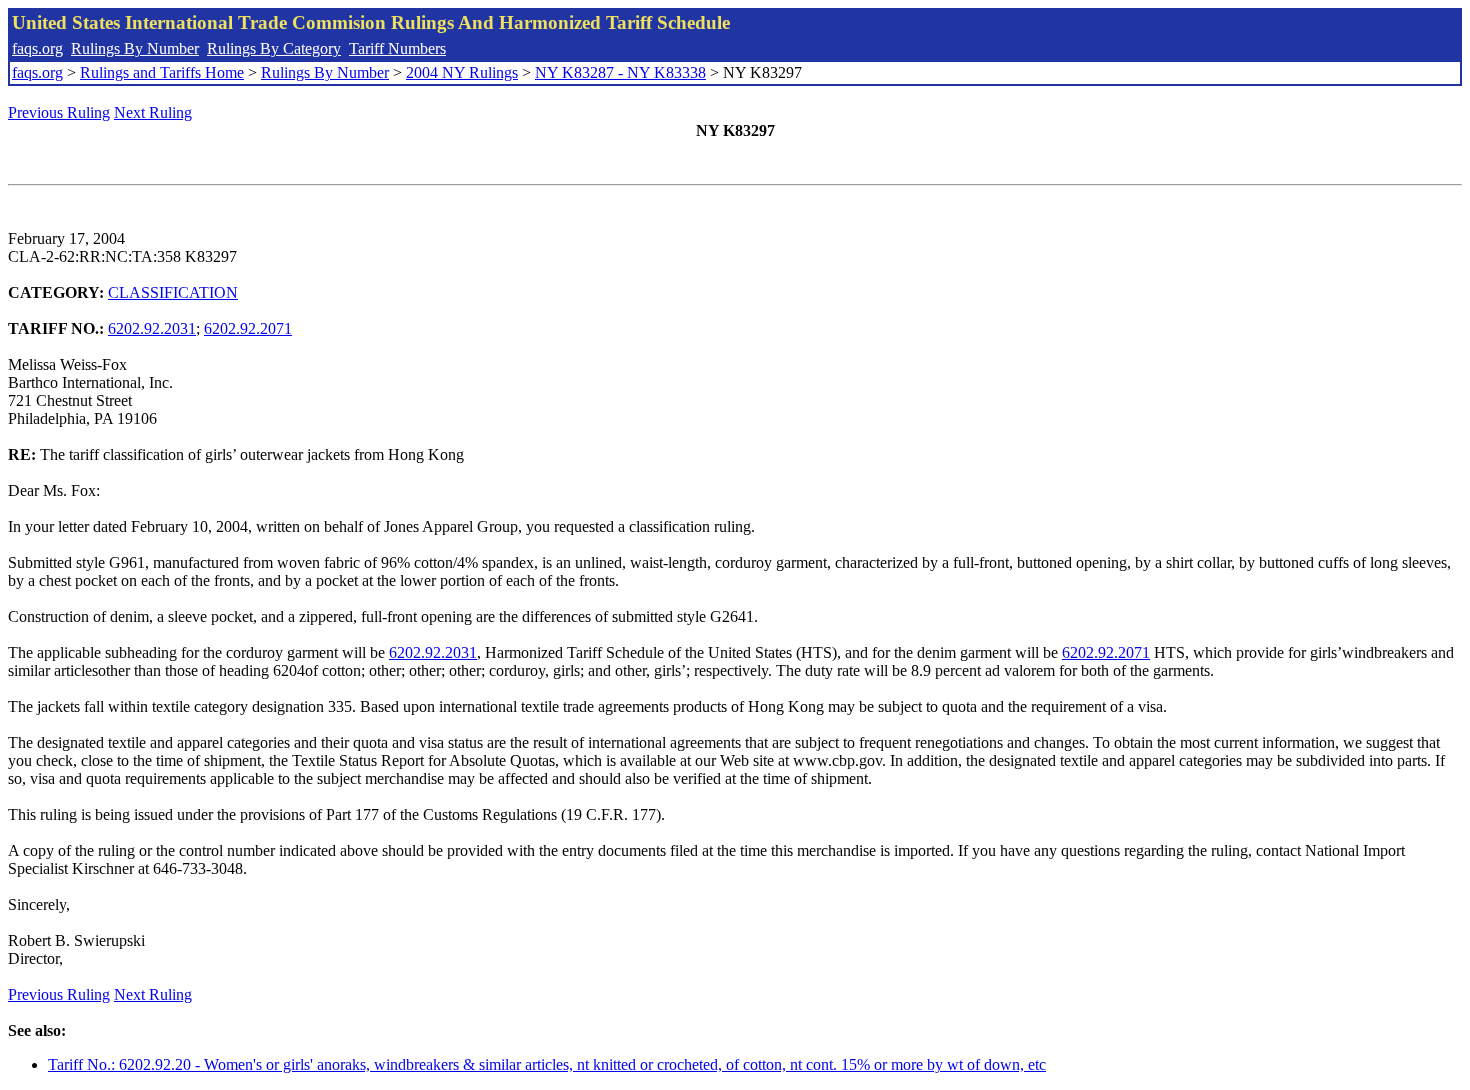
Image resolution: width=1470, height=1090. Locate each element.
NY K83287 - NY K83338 (620, 72)
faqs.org (37, 48)
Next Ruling (153, 112)
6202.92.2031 (152, 328)
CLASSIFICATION (173, 292)
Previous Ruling (59, 112)
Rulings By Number (135, 48)
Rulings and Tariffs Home (162, 72)
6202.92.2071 (248, 328)
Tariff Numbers (397, 48)
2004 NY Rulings (462, 72)
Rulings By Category (274, 48)
